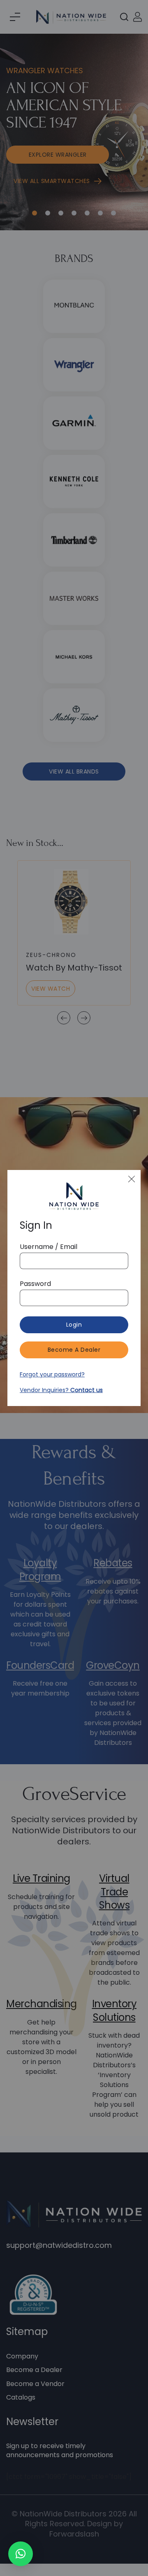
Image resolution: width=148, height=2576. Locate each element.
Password (35, 1284)
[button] (21, 2554)
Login (74, 1325)
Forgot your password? (52, 1374)
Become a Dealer (74, 1350)
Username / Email (49, 1247)
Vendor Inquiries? (61, 1390)
